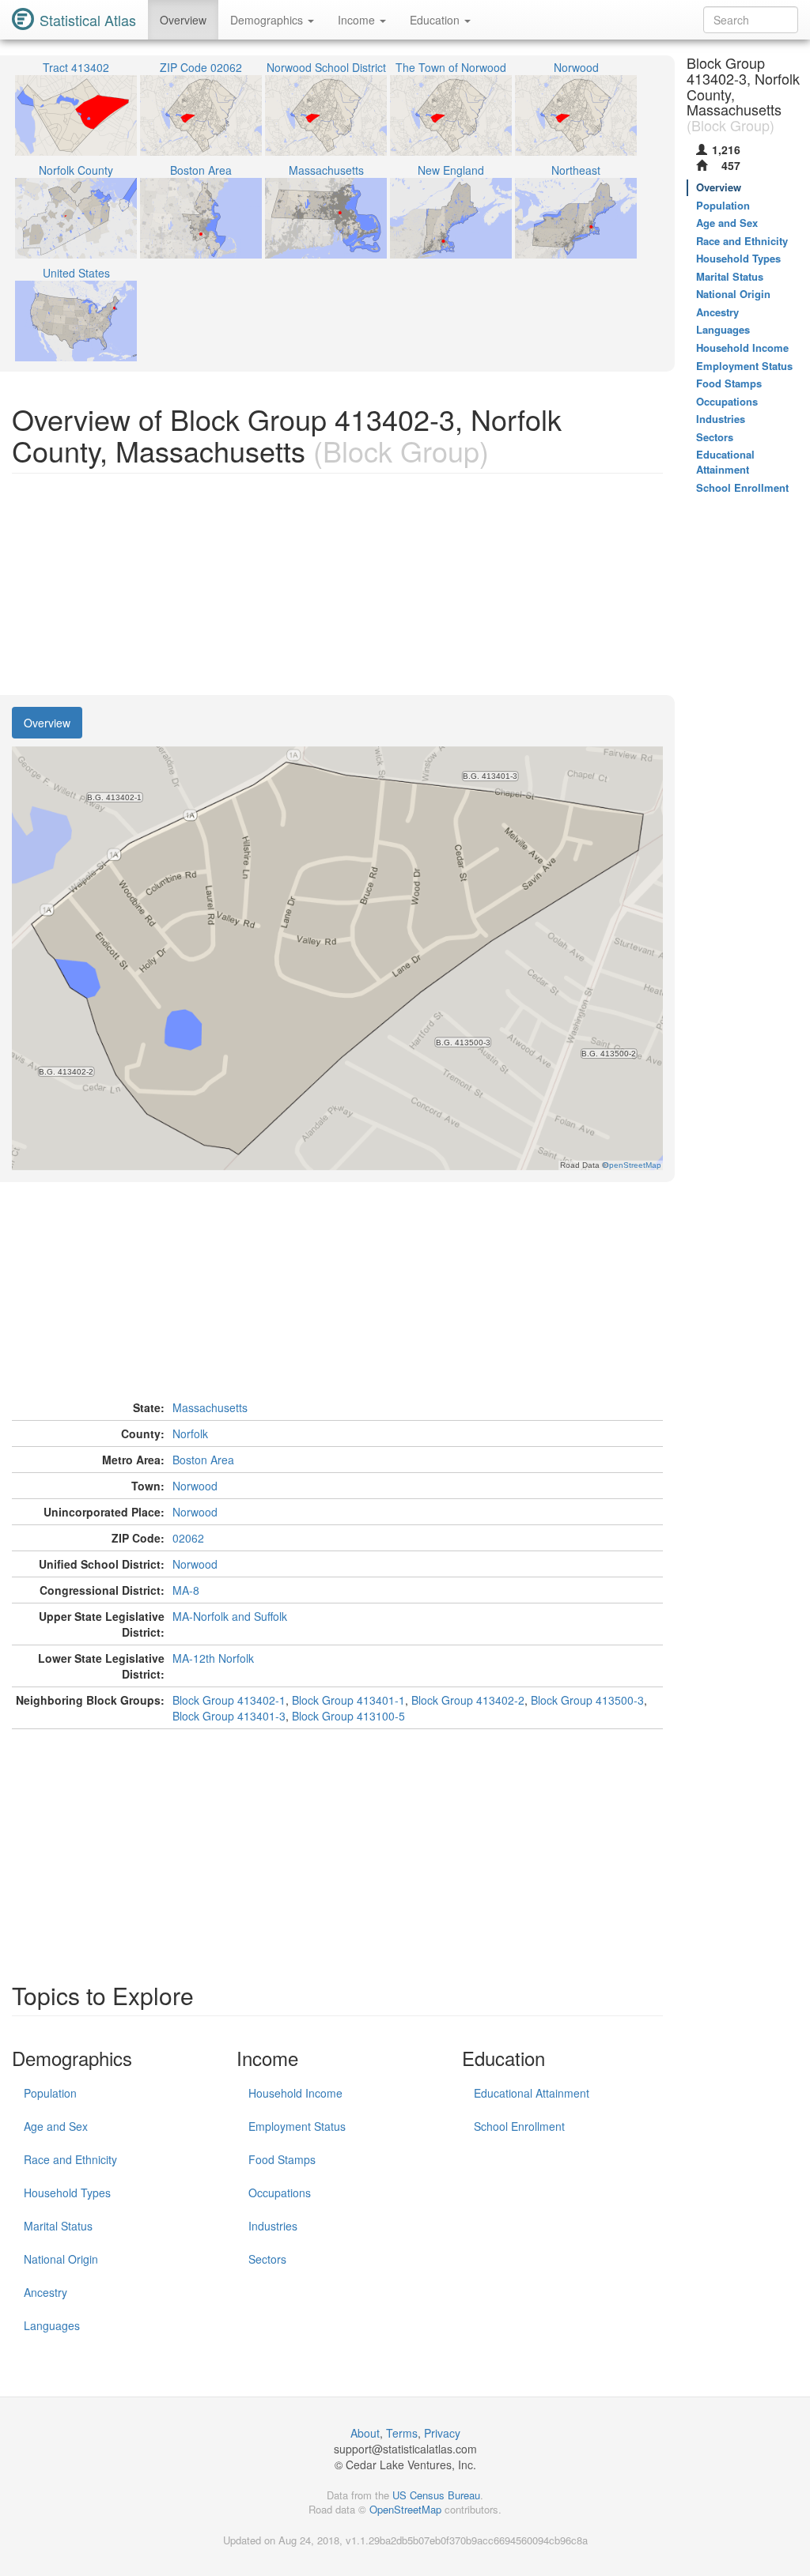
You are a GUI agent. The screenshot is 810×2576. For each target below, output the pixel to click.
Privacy (442, 2433)
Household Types (67, 2193)
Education (436, 20)
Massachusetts (210, 1407)
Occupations (280, 2193)
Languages (52, 2325)
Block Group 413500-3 (587, 1700)
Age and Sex (56, 2126)
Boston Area (203, 1460)
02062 (188, 1538)
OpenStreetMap (405, 2509)
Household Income (295, 2093)
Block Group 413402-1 (229, 1700)
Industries (273, 2226)
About (365, 2433)
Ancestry (45, 2292)
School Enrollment (519, 2126)
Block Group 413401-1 (348, 1700)
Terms (402, 2433)
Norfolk (190, 1433)
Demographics (268, 20)
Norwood (195, 1486)
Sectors (267, 2259)
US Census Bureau (436, 2495)
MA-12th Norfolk (213, 1658)
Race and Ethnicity (70, 2159)
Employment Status (297, 2126)
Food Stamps (282, 2159)
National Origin (61, 2259)
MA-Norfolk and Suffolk (230, 1616)
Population (50, 2093)
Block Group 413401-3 (229, 1716)
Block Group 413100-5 (348, 1716)
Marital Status (58, 2226)
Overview (183, 20)
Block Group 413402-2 (468, 1700)
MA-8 (186, 1590)
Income (358, 20)
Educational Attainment (532, 2093)
